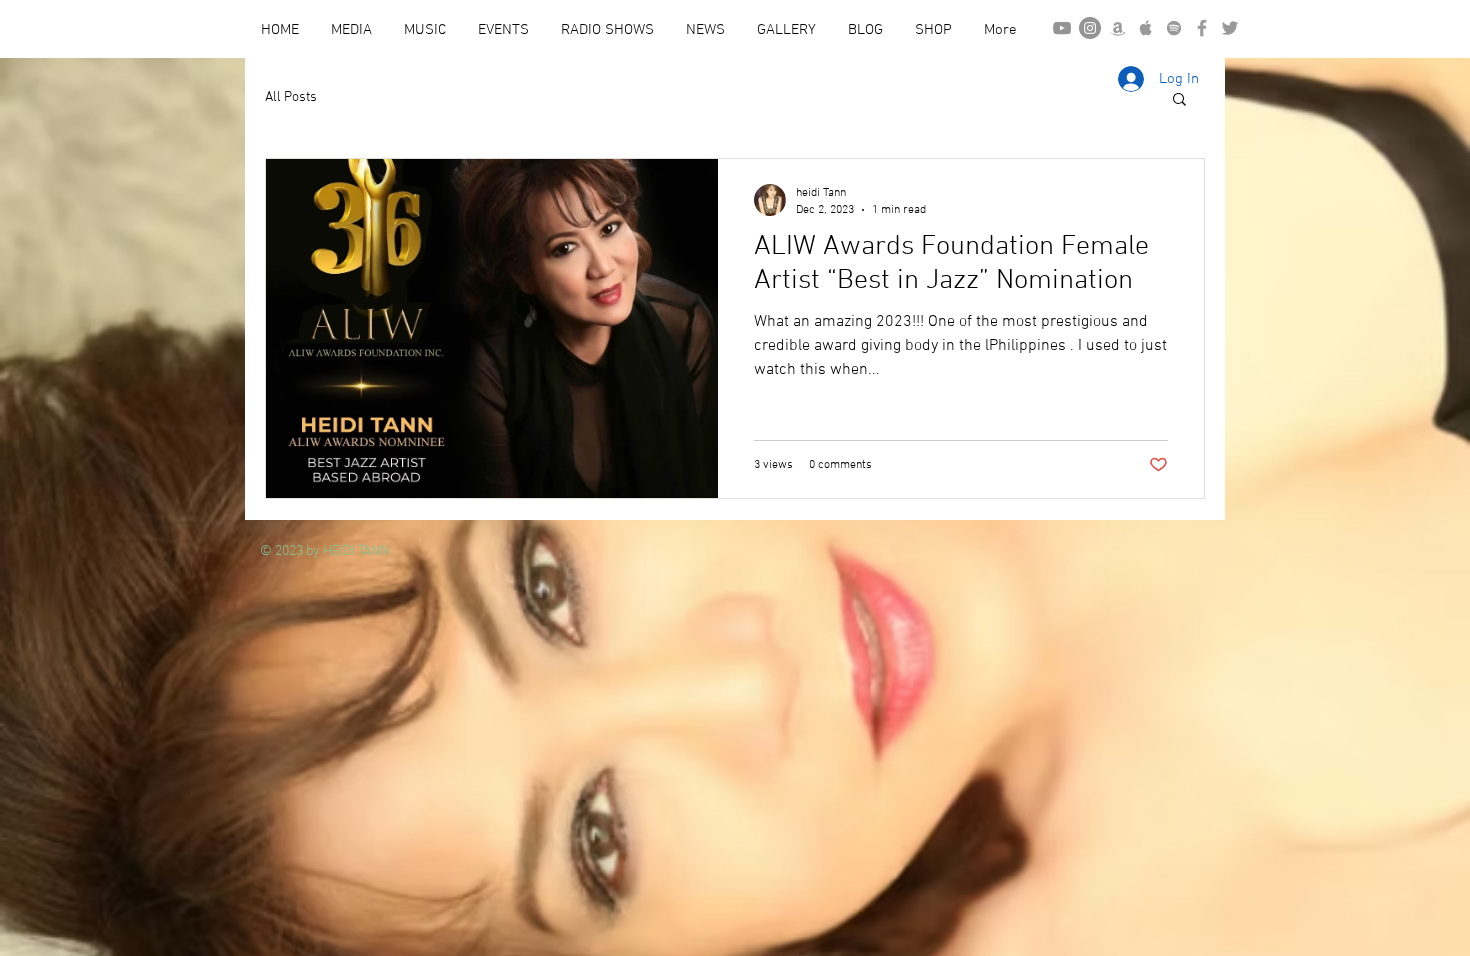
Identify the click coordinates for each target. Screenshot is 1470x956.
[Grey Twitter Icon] (1230, 28)
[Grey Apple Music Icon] (1146, 28)
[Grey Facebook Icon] (1202, 28)
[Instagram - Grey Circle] (1090, 28)
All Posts (291, 97)
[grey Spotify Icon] (1174, 28)
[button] (1179, 100)
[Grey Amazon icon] (1118, 28)
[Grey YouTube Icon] (1062, 28)
